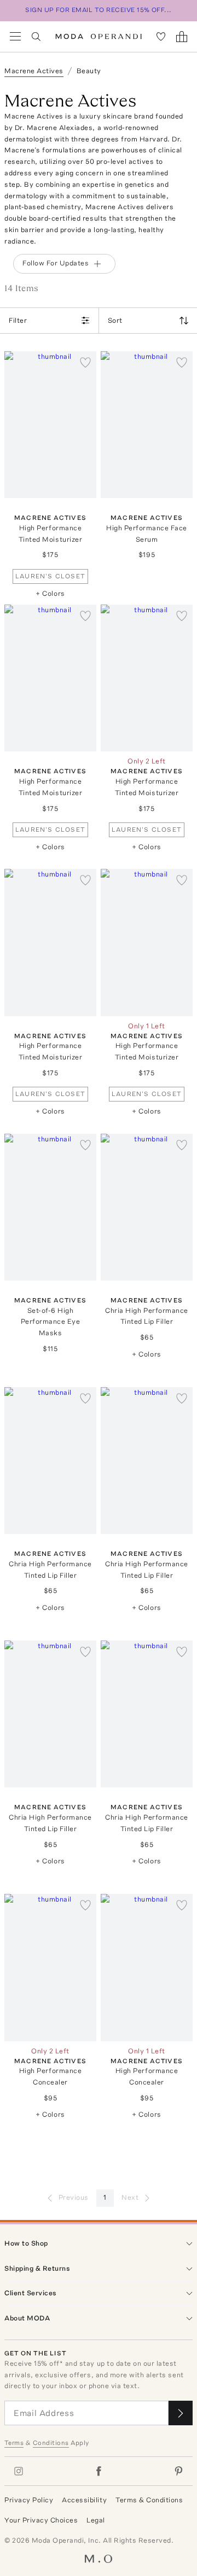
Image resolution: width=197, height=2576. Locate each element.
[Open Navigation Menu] (15, 37)
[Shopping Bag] (182, 37)
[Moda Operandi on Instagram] (19, 2471)
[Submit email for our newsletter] (181, 2413)
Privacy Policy (29, 2500)
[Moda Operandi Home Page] (99, 37)
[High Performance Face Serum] (147, 425)
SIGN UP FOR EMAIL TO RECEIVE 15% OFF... (99, 10)
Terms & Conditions (149, 2500)
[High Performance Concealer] (50, 1967)
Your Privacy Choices (41, 2520)
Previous (74, 2197)
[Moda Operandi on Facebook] (99, 2471)
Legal (96, 2520)
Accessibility (84, 2500)
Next (130, 2197)
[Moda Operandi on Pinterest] (178, 2471)
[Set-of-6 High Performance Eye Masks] (50, 1207)
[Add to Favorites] (85, 362)
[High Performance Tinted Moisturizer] (50, 425)
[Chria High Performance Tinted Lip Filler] (147, 1207)
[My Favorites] (161, 37)
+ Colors (50, 593)
